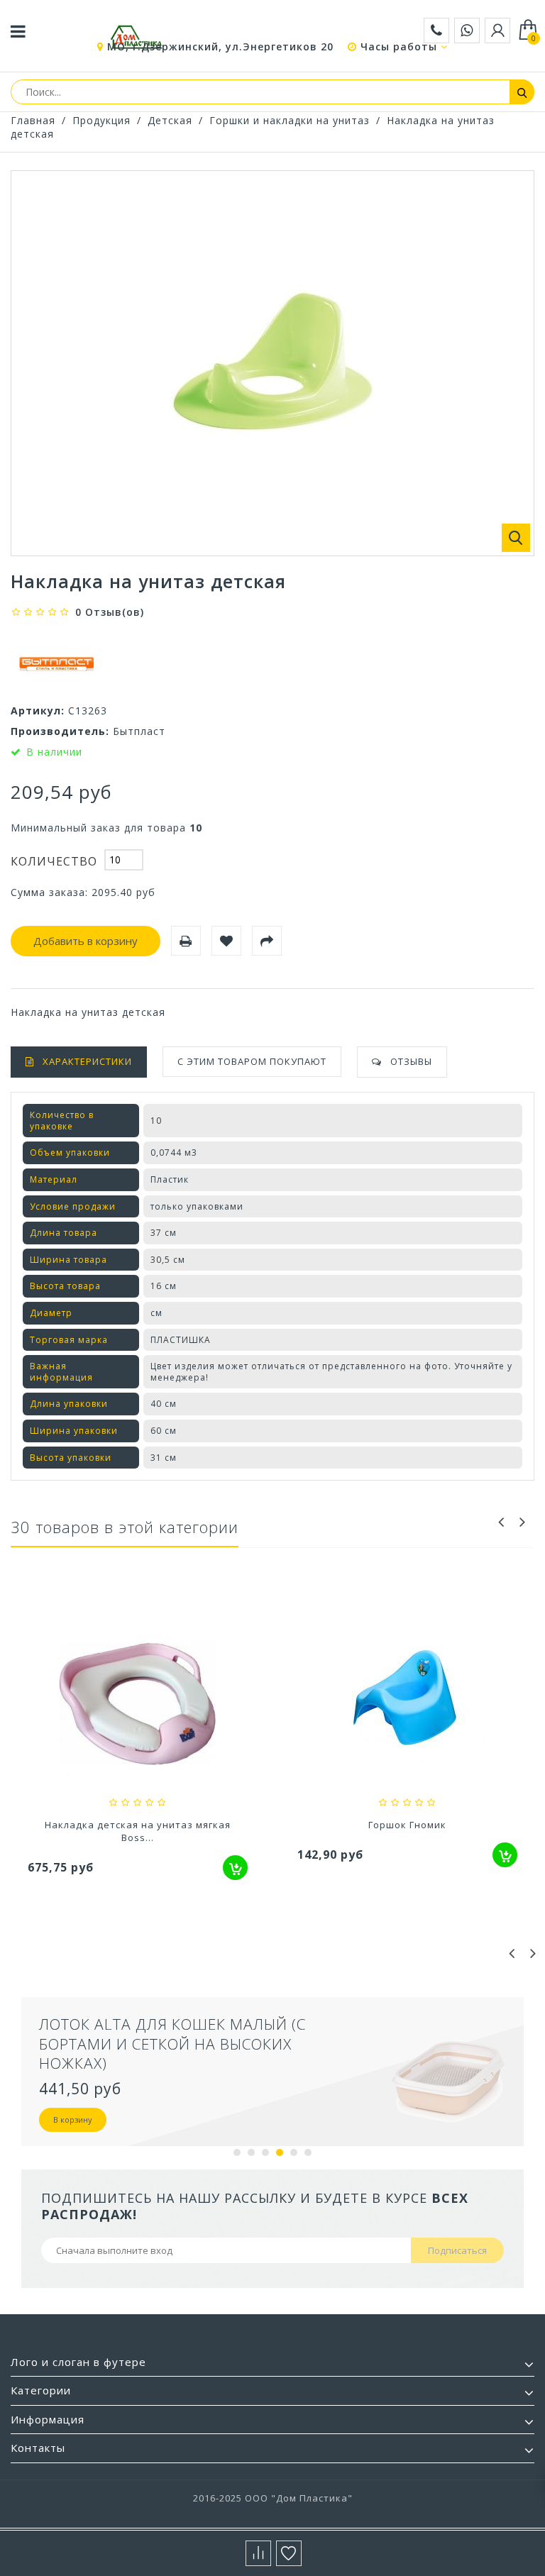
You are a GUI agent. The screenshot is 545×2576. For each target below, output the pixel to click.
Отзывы (411, 1061)
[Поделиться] (267, 941)
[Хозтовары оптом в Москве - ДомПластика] (136, 37)
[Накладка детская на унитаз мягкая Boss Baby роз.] (138, 1706)
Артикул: (38, 711)
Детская (170, 120)
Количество (54, 861)
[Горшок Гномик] (407, 1706)
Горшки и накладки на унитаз (290, 120)
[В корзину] (235, 1868)
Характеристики (87, 1061)
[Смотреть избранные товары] (289, 2553)
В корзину (73, 2119)
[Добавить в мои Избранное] (226, 941)
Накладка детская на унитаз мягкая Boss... (138, 1831)
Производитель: (60, 731)
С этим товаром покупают (252, 1061)
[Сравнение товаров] (258, 2553)
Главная (33, 120)
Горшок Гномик (407, 1825)
